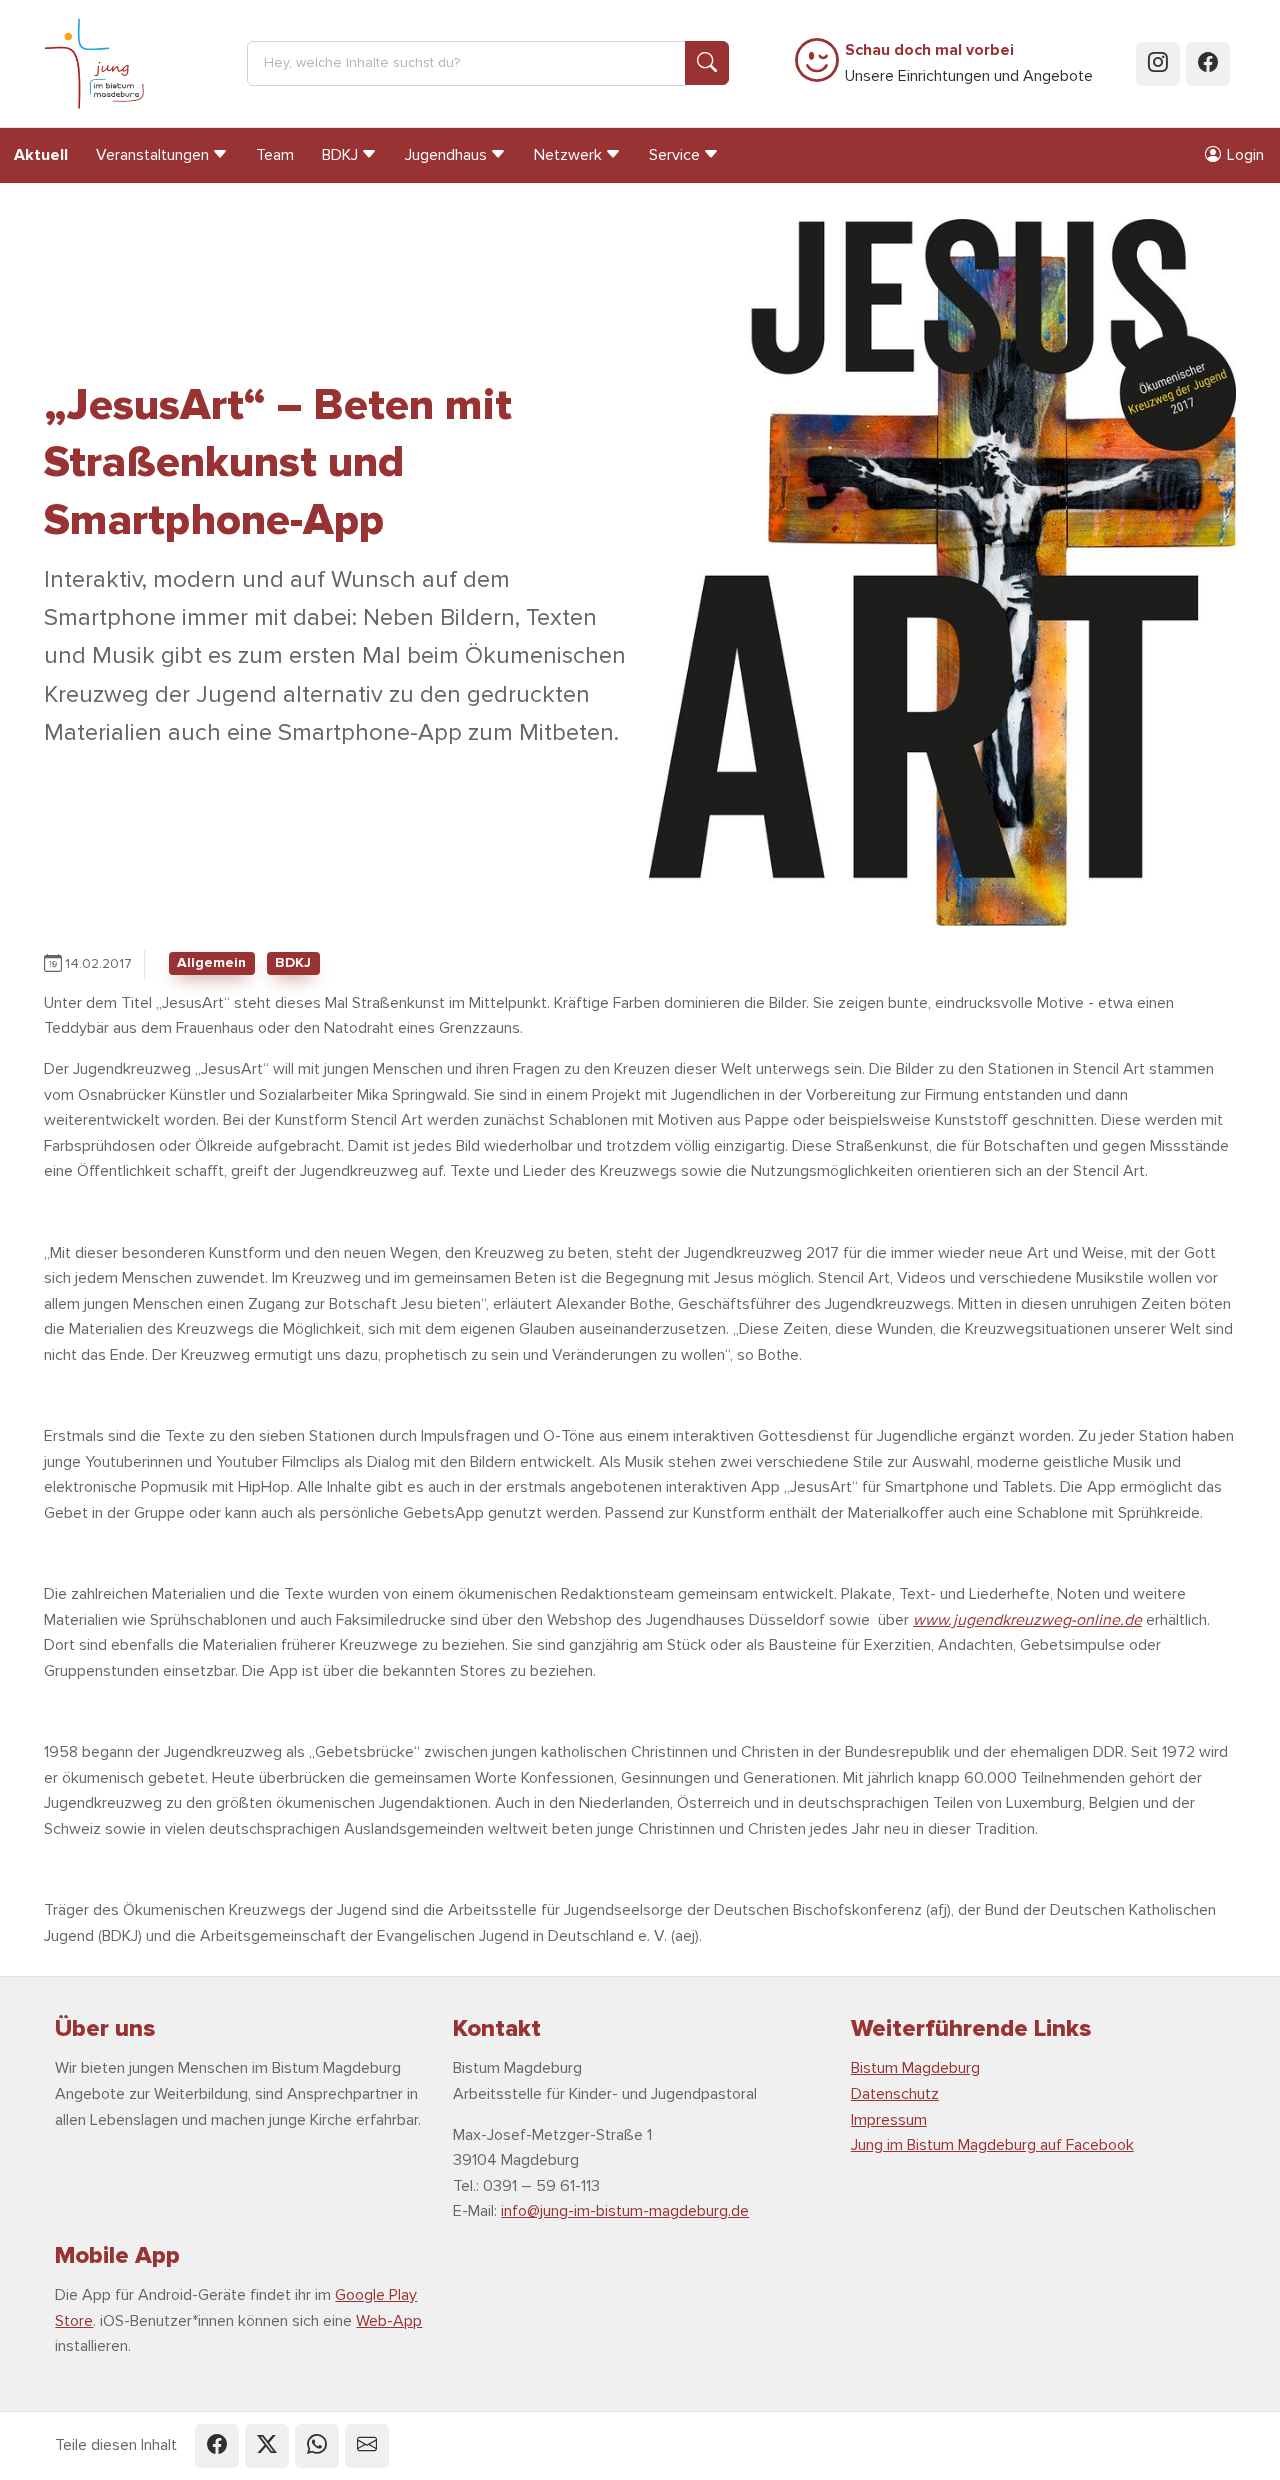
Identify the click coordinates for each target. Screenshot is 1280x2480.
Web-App (389, 2321)
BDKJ (293, 962)
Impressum (889, 2120)
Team (275, 155)
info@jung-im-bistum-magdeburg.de (625, 2211)
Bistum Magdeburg (915, 2068)
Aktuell (41, 155)
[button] (217, 2446)
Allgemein (211, 962)
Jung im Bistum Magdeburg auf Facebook (992, 2145)
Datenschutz (895, 2094)
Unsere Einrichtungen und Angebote (969, 63)
